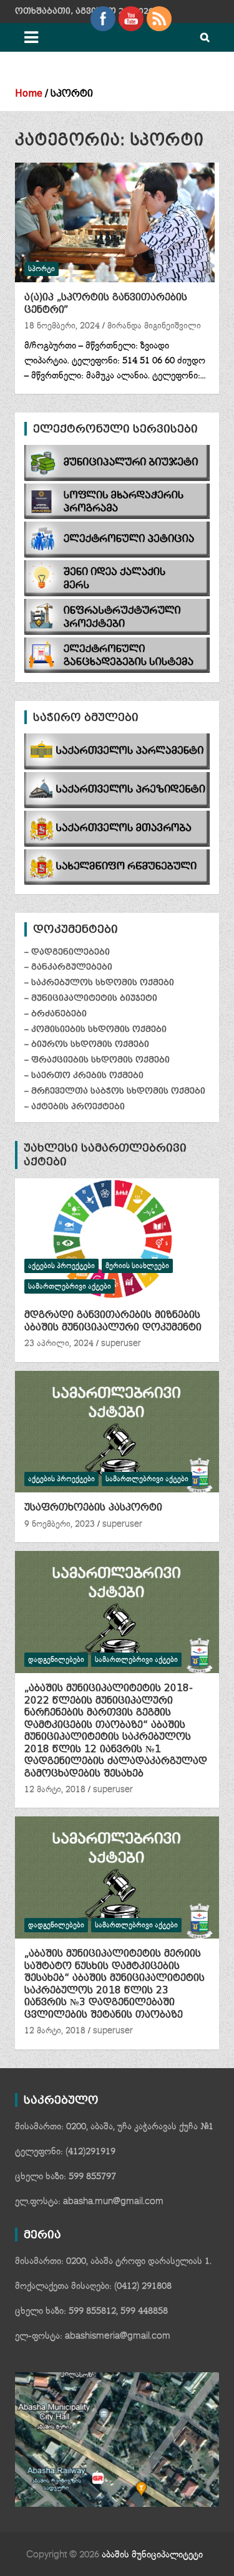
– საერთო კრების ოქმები (84, 1075)
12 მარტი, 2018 (55, 1790)
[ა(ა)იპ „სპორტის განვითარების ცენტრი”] (115, 223)
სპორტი (41, 269)
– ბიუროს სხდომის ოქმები (87, 1044)
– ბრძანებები (56, 1014)
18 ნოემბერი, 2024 (62, 326)
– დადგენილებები (67, 952)
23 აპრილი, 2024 (59, 1343)
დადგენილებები (56, 1660)
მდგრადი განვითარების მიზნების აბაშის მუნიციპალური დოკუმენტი (113, 1321)
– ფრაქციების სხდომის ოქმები (97, 1060)
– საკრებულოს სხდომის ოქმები (99, 982)
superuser (121, 1343)
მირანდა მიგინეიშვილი (154, 326)
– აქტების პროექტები (75, 1106)
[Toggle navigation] (31, 37)
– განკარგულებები (68, 967)
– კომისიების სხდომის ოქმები (95, 1029)
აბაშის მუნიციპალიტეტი (152, 2555)
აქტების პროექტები (61, 1266)
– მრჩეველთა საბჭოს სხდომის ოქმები (115, 1091)
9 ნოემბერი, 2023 (60, 1524)
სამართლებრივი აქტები (70, 1286)
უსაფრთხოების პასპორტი (93, 1507)
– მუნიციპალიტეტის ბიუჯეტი (91, 998)
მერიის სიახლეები (137, 1266)
